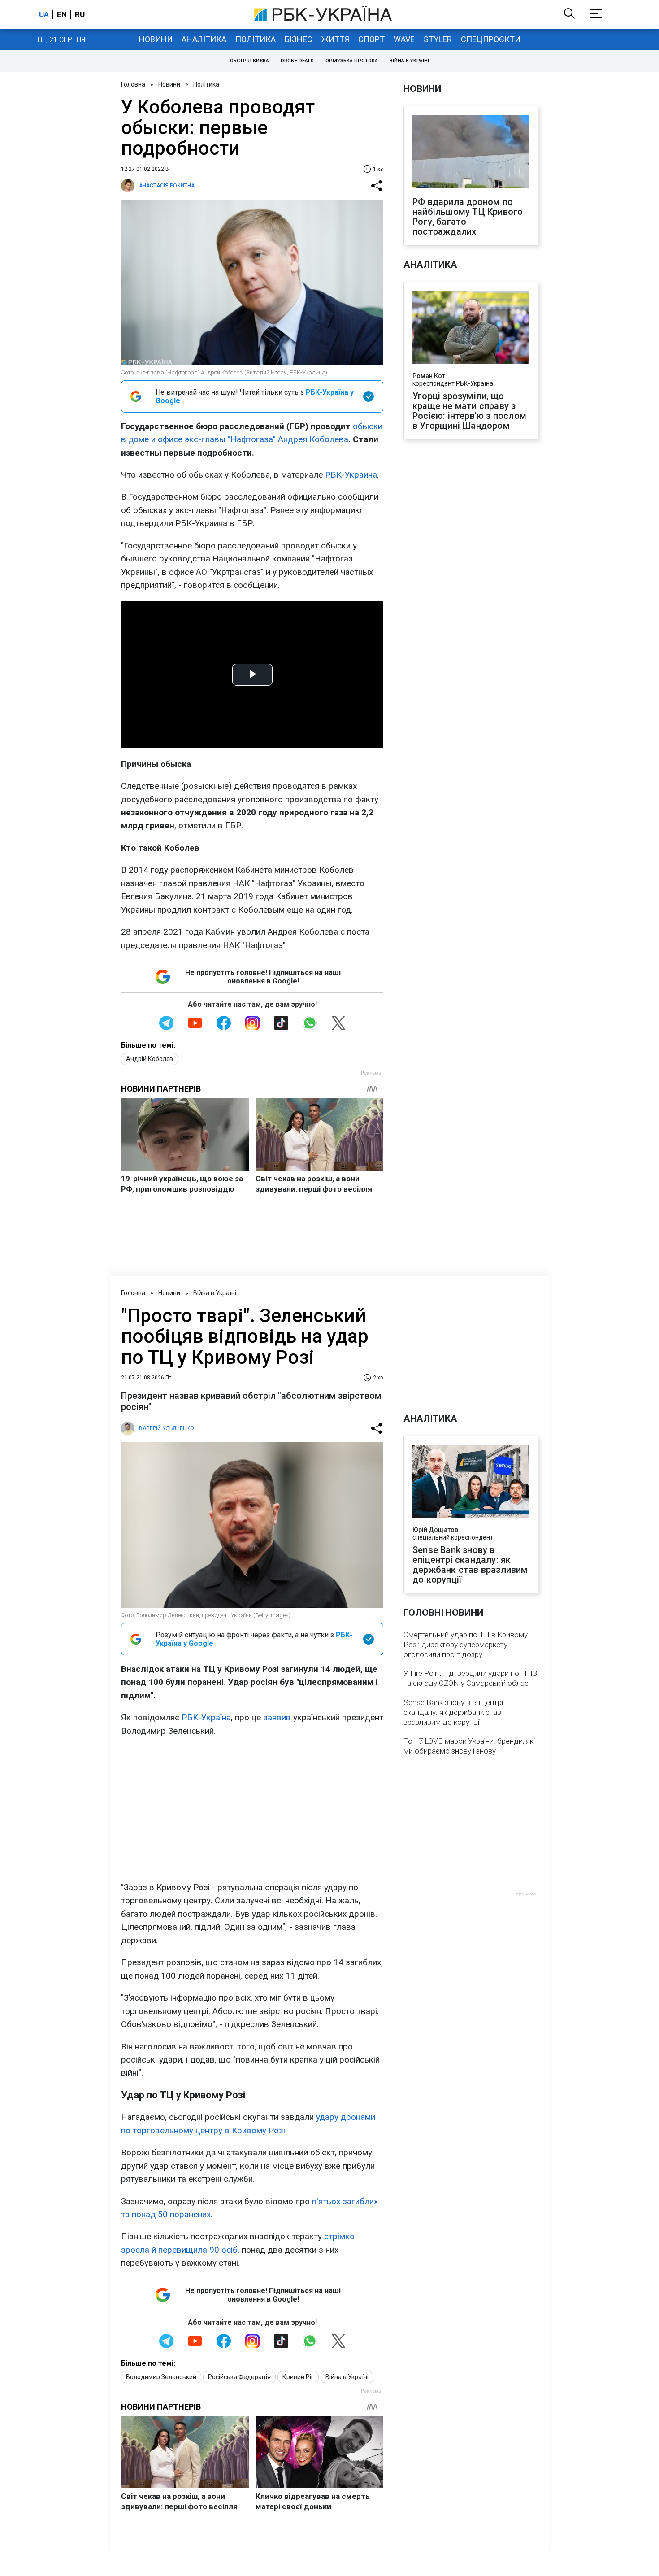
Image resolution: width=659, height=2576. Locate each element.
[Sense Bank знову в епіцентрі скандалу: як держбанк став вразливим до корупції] (471, 1482)
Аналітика (204, 39)
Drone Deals (297, 61)
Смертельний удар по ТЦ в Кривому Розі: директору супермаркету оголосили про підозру (466, 1645)
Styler (438, 39)
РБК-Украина (351, 475)
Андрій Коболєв (150, 1059)
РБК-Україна (206, 1717)
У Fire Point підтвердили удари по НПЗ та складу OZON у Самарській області (470, 1678)
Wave (404, 39)
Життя (335, 39)
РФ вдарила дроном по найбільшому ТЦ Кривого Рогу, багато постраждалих (468, 217)
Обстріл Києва (249, 61)
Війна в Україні (409, 61)
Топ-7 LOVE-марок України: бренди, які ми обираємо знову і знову (469, 1746)
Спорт (371, 39)
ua (44, 14)
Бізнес (299, 39)
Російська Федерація (239, 2377)
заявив (277, 1717)
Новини (156, 39)
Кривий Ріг (298, 2377)
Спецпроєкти (491, 39)
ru (80, 14)
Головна (133, 84)
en (62, 14)
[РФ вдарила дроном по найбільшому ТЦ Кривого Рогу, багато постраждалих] (471, 152)
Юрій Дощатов (435, 1530)
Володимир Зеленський (161, 2377)
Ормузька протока (352, 61)
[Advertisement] (252, 1809)
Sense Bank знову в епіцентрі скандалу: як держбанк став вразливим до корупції (470, 1565)
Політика (256, 39)
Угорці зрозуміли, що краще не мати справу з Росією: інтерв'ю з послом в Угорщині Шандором (469, 411)
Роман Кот (429, 376)
